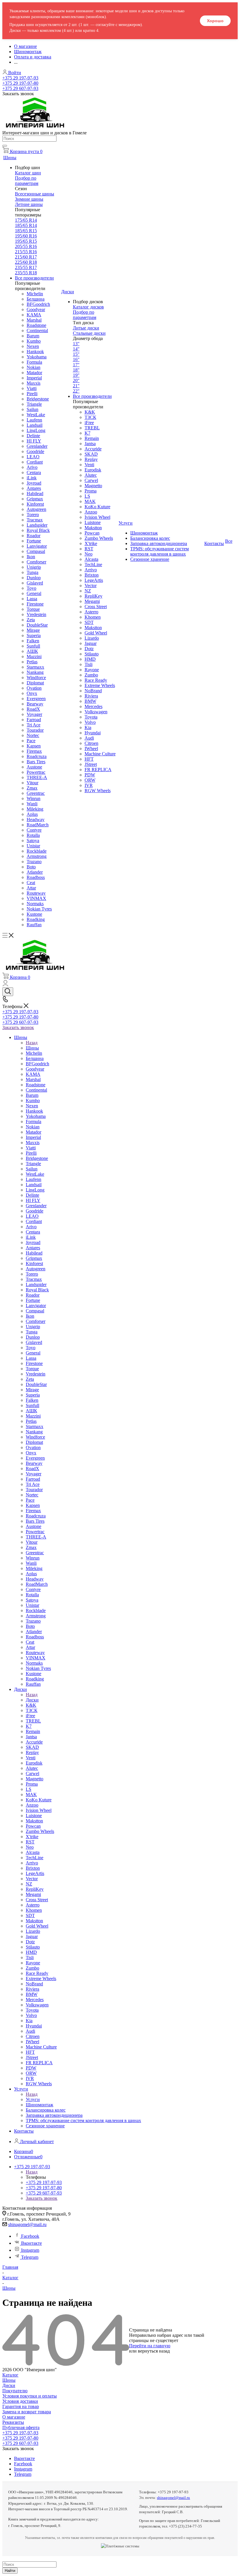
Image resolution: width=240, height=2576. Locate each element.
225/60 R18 (26, 262)
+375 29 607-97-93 (20, 88)
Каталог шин (28, 173)
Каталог (10, 2375)
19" (76, 375)
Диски (32, 1700)
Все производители (34, 278)
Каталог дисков (88, 307)
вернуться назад (154, 2351)
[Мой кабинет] (5, 985)
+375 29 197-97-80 (20, 83)
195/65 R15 (26, 241)
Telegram (30, 2257)
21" (76, 386)
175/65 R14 (26, 220)
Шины (32, 1048)
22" (76, 391)
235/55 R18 (26, 273)
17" (76, 365)
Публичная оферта (21, 2427)
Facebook (30, 2236)
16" (76, 359)
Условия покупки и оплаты (30, 2396)
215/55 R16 (26, 252)
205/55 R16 (26, 246)
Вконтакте (31, 2243)
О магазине (14, 2417)
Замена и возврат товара (27, 2412)
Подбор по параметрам (27, 181)
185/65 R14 (26, 225)
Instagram (30, 2250)
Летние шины (29, 204)
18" (76, 370)
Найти (10, 2571)
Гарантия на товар (21, 2406)
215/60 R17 (26, 257)
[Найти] (5, 146)
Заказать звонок (18, 1027)
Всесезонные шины (35, 194)
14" (76, 349)
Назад (32, 1043)
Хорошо (215, 21)
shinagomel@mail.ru (27, 2224)
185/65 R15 (26, 231)
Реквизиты (13, 2422)
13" (76, 344)
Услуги (33, 2099)
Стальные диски (89, 333)
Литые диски (86, 328)
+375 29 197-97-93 (20, 78)
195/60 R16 (26, 236)
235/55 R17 (26, 267)
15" (76, 354)
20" (76, 380)
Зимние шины (29, 199)
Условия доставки (20, 2401)
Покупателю (15, 2391)
